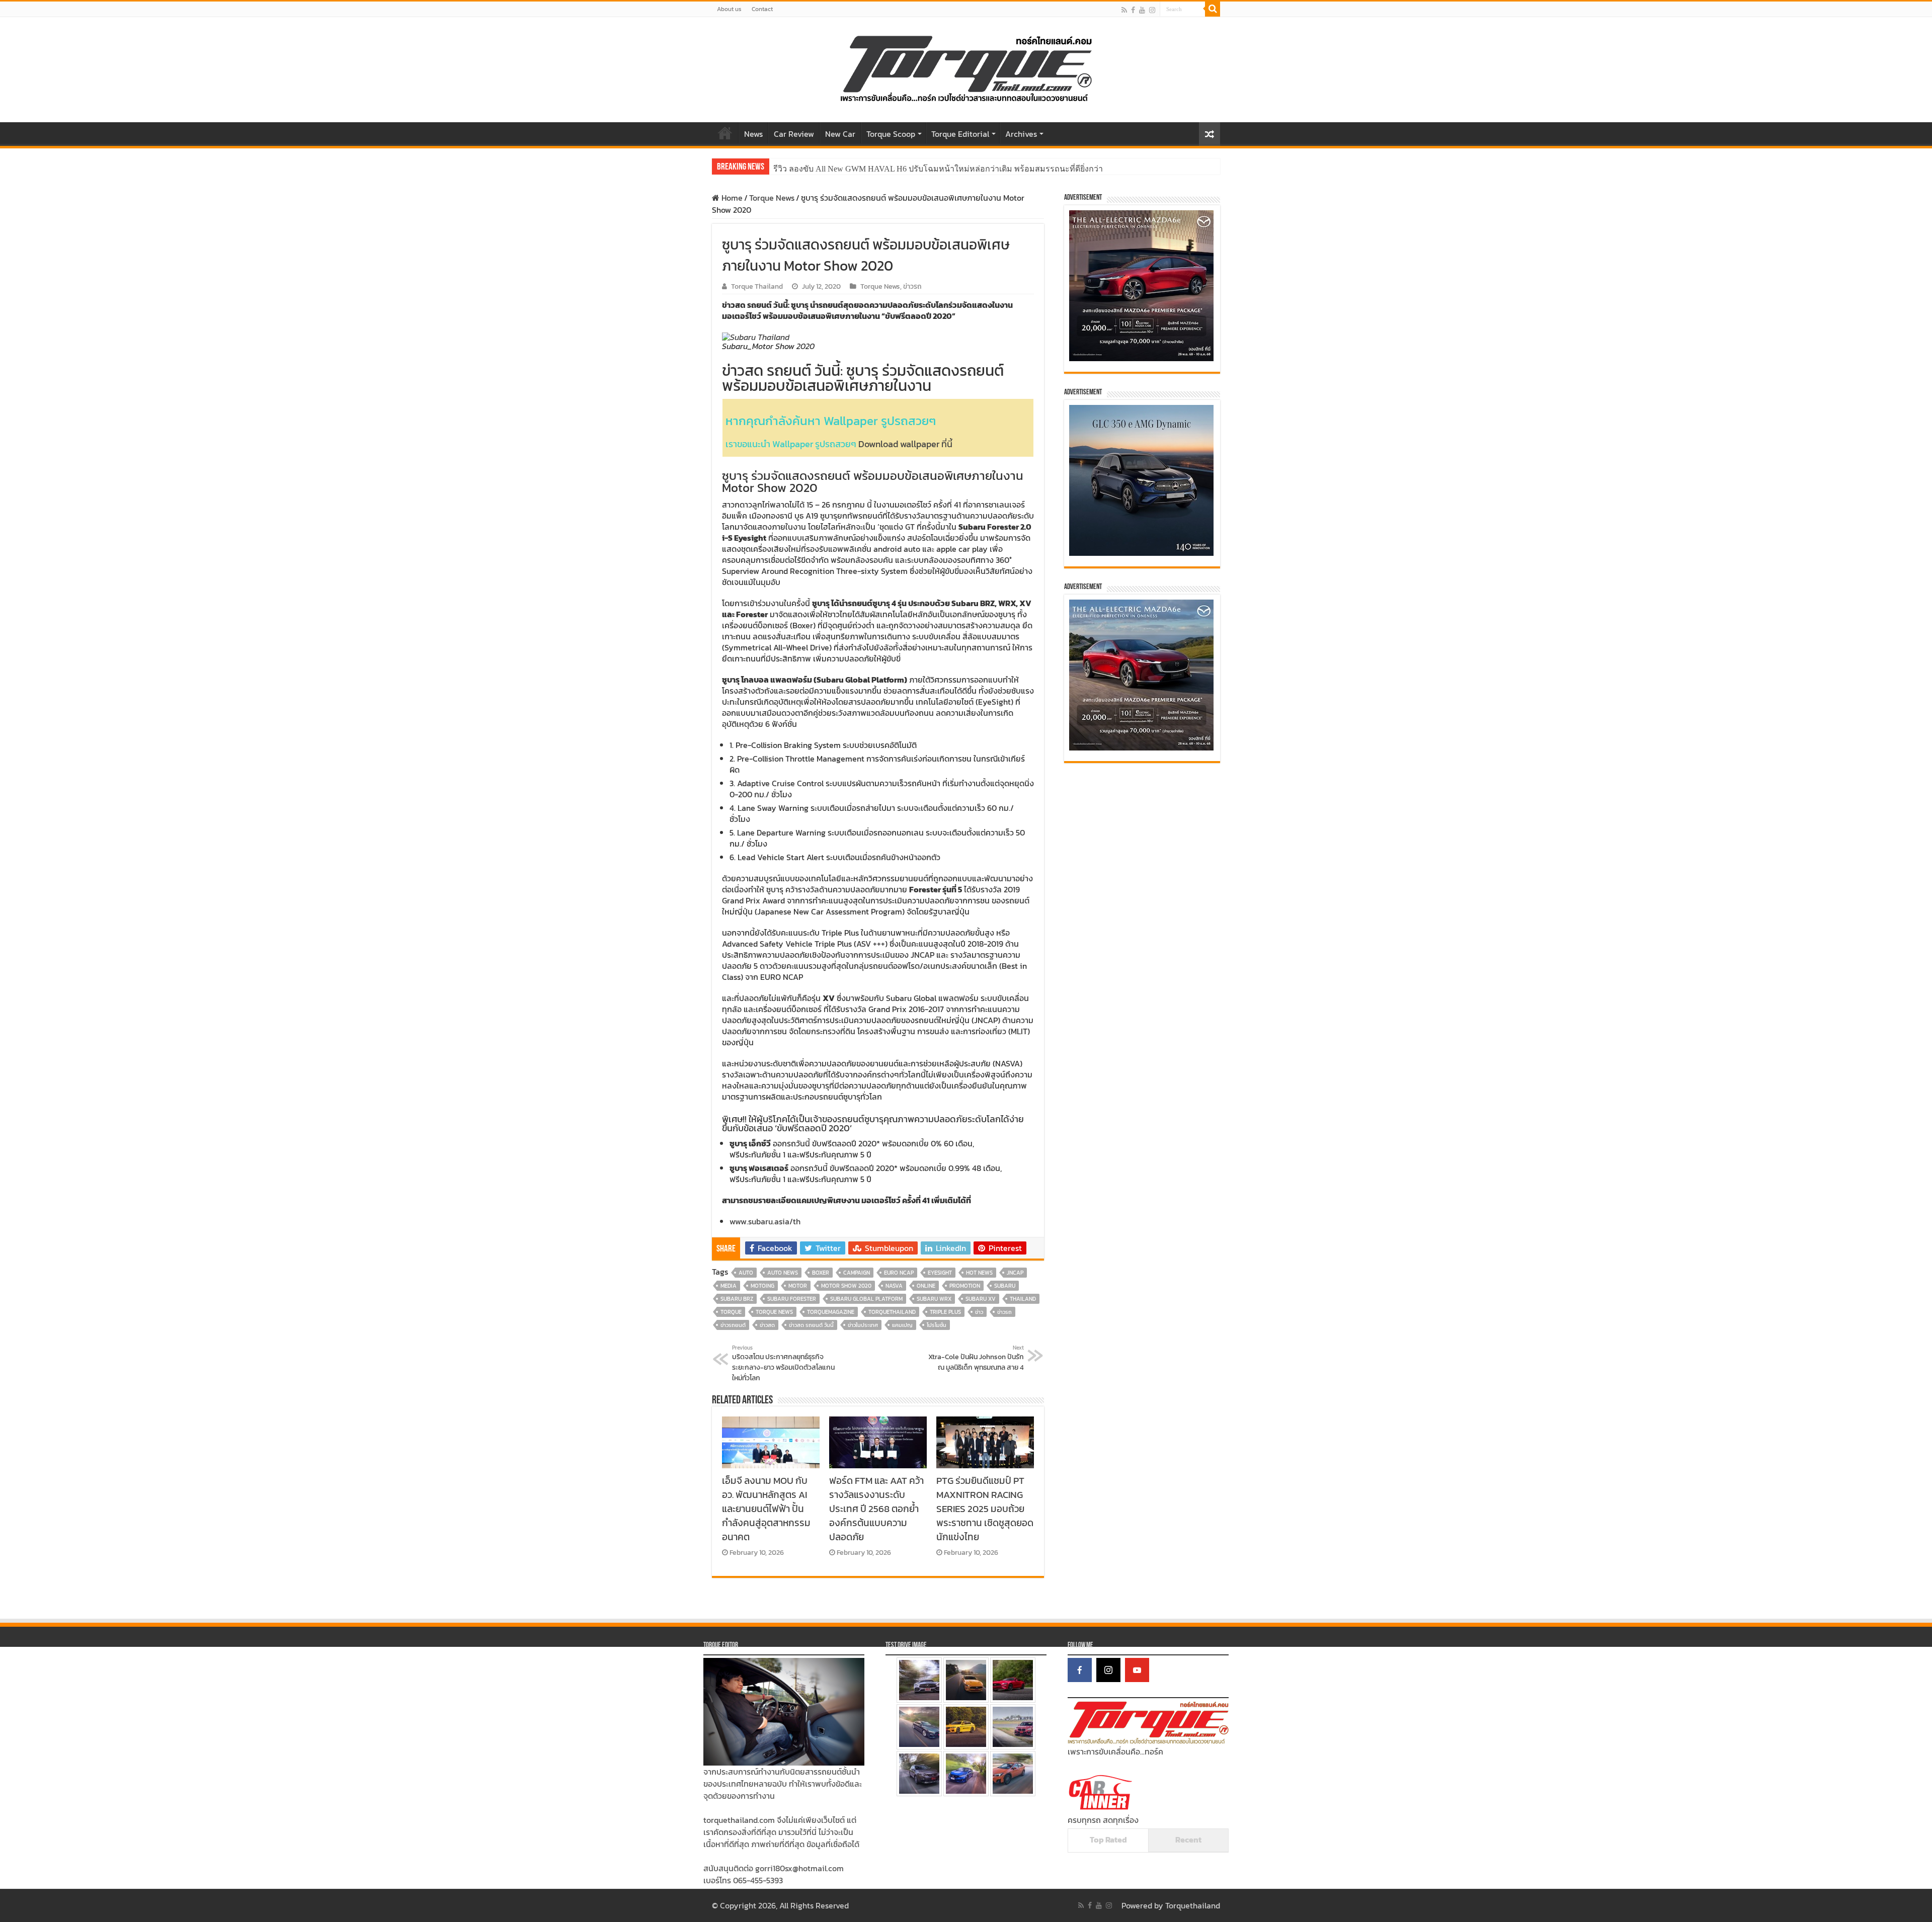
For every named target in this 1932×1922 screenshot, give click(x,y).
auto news (783, 1273)
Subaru (1005, 1286)
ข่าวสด (767, 1325)
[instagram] (1152, 10)
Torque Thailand (757, 286)
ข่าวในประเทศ (863, 1325)
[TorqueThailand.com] (966, 67)
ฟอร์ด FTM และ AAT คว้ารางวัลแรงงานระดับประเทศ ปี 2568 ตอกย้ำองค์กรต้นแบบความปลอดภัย (876, 1509)
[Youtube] (1142, 10)
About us (729, 9)
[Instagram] (1108, 1670)
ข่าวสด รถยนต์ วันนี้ (811, 1325)
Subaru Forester (792, 1299)
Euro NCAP (899, 1273)
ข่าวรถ (912, 286)
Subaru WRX (934, 1299)
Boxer (821, 1273)
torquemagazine (831, 1312)
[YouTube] (1137, 1670)
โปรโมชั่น (937, 1325)
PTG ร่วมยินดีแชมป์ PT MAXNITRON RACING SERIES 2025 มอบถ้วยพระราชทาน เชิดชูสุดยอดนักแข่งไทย (985, 1509)
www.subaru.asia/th (765, 1221)
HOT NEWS (979, 1273)
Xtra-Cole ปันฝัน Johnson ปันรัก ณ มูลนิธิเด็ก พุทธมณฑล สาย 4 (976, 1358)
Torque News (772, 198)
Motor (798, 1286)
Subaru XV (981, 1299)
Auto (746, 1273)
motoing (762, 1286)
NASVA (894, 1286)
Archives (1021, 134)
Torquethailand (1193, 1905)
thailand (1023, 1299)
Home (725, 133)
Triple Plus (945, 1312)
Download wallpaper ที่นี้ (905, 444)
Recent (1188, 1840)
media (729, 1286)
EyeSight (940, 1273)
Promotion (965, 1286)
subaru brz (737, 1299)
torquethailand (892, 1312)
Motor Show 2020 (846, 1286)
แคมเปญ (902, 1325)
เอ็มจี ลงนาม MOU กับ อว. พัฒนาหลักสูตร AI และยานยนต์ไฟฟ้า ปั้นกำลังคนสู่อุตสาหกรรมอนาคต (766, 1509)
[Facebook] (1133, 10)
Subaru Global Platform (866, 1299)
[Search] (1213, 9)
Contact (762, 9)
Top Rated (1108, 1840)
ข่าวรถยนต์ (733, 1325)
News (753, 134)
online (926, 1286)
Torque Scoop (891, 134)
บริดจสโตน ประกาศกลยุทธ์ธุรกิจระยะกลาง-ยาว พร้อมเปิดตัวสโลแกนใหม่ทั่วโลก (783, 1363)
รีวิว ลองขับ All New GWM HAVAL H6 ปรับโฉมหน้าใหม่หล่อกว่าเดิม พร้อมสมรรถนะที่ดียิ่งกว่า (938, 169)
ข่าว (979, 1312)
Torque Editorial (960, 134)
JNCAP (1015, 1273)
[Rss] (1124, 10)
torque (731, 1312)
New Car (840, 134)
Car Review (794, 134)
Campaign (857, 1273)
